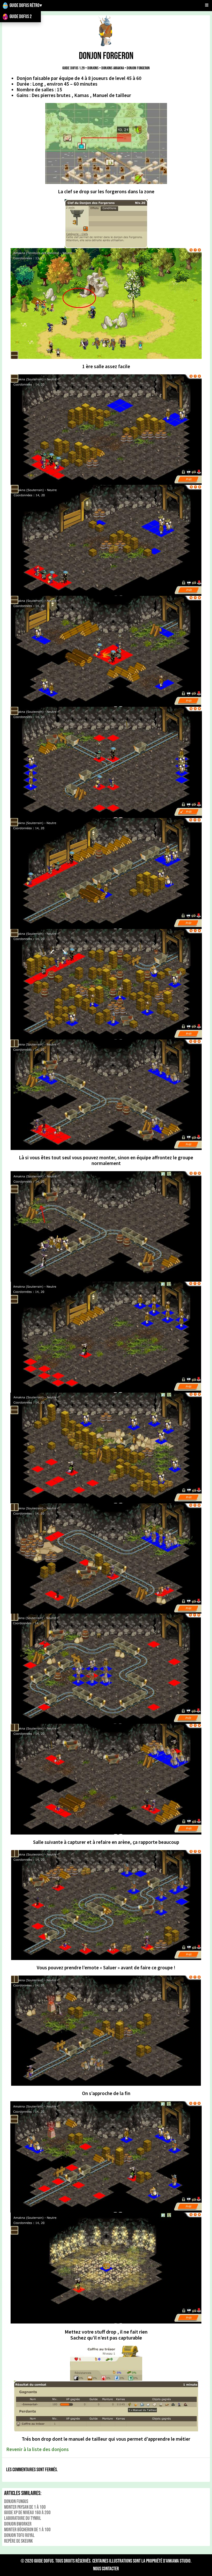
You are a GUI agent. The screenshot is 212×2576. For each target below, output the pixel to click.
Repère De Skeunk (18, 2541)
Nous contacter (106, 2569)
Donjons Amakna (113, 68)
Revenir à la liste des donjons (37, 2449)
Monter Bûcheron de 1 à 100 (27, 2530)
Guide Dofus (44, 2561)
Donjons (93, 68)
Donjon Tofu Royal (19, 2536)
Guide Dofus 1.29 (73, 68)
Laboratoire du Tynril (23, 2518)
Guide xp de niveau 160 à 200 (27, 2513)
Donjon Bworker (18, 2524)
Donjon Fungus (16, 2502)
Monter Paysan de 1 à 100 (25, 2507)
